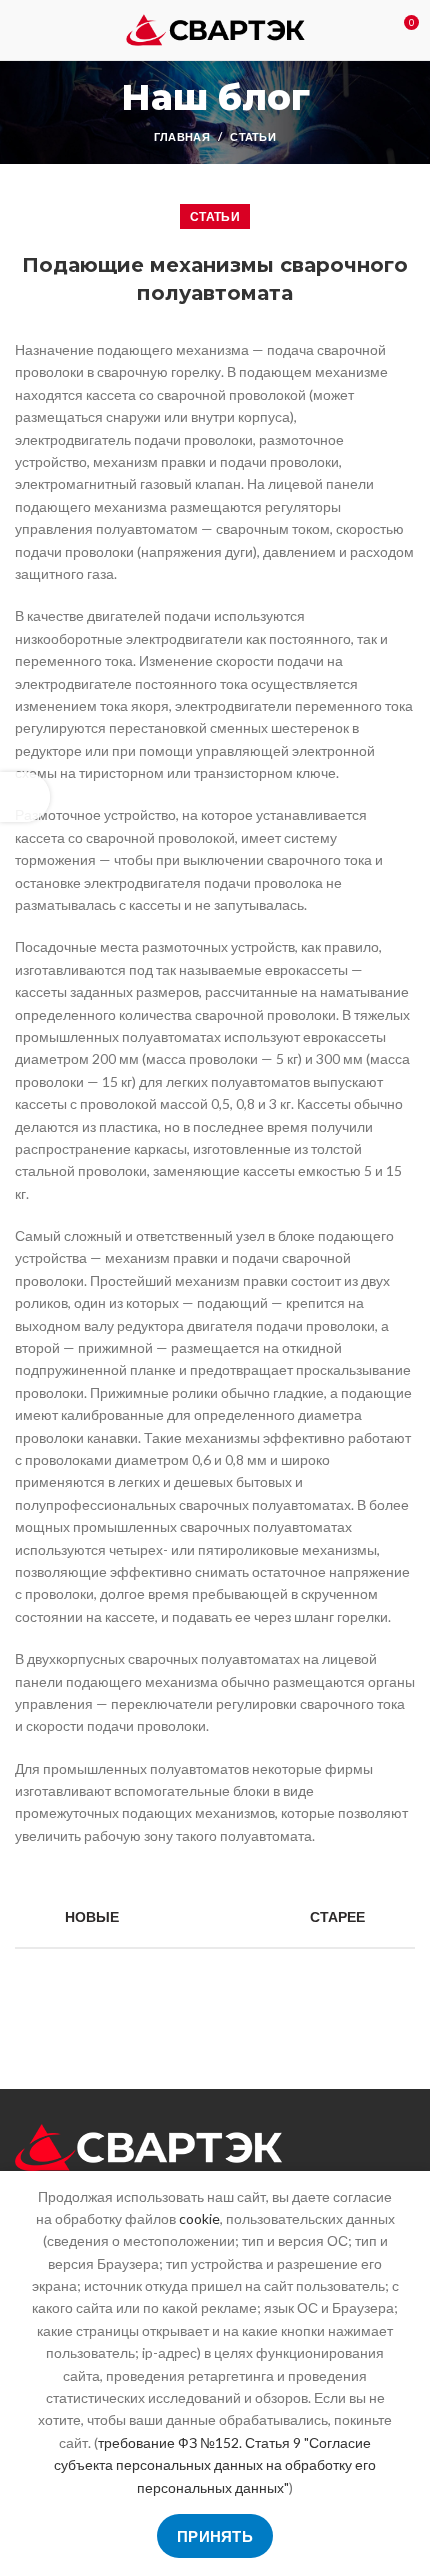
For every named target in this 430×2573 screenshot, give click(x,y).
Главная (182, 136)
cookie (199, 2218)
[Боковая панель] (25, 797)
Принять (215, 2536)
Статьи (253, 136)
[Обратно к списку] (215, 1917)
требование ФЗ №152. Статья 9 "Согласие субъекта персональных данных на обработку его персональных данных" (215, 2465)
